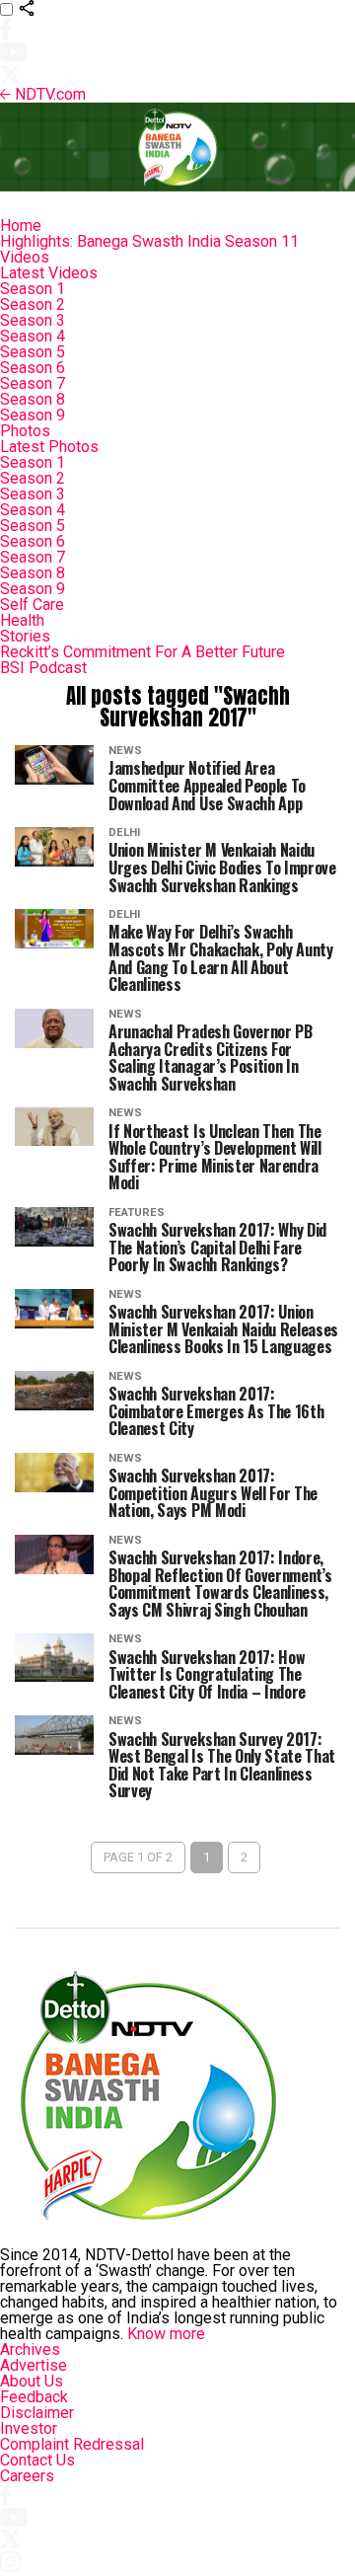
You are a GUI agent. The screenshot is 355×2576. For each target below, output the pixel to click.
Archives (30, 2349)
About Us (32, 2381)
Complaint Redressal (72, 2444)
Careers (27, 2476)
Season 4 (33, 336)
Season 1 (33, 289)
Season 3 (33, 320)
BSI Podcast (43, 668)
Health (22, 620)
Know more (166, 2334)
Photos (25, 431)
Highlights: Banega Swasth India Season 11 (149, 241)
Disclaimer (37, 2413)
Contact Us (37, 2460)
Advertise (34, 2365)
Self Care (32, 605)
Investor (29, 2428)
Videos (25, 257)
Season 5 (33, 352)
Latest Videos (49, 273)
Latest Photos (49, 447)
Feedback (34, 2397)
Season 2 (33, 304)
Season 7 (33, 383)
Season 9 (33, 415)
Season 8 (33, 399)
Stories (25, 636)
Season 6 (33, 368)
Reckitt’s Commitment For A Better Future (142, 652)
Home (21, 226)
